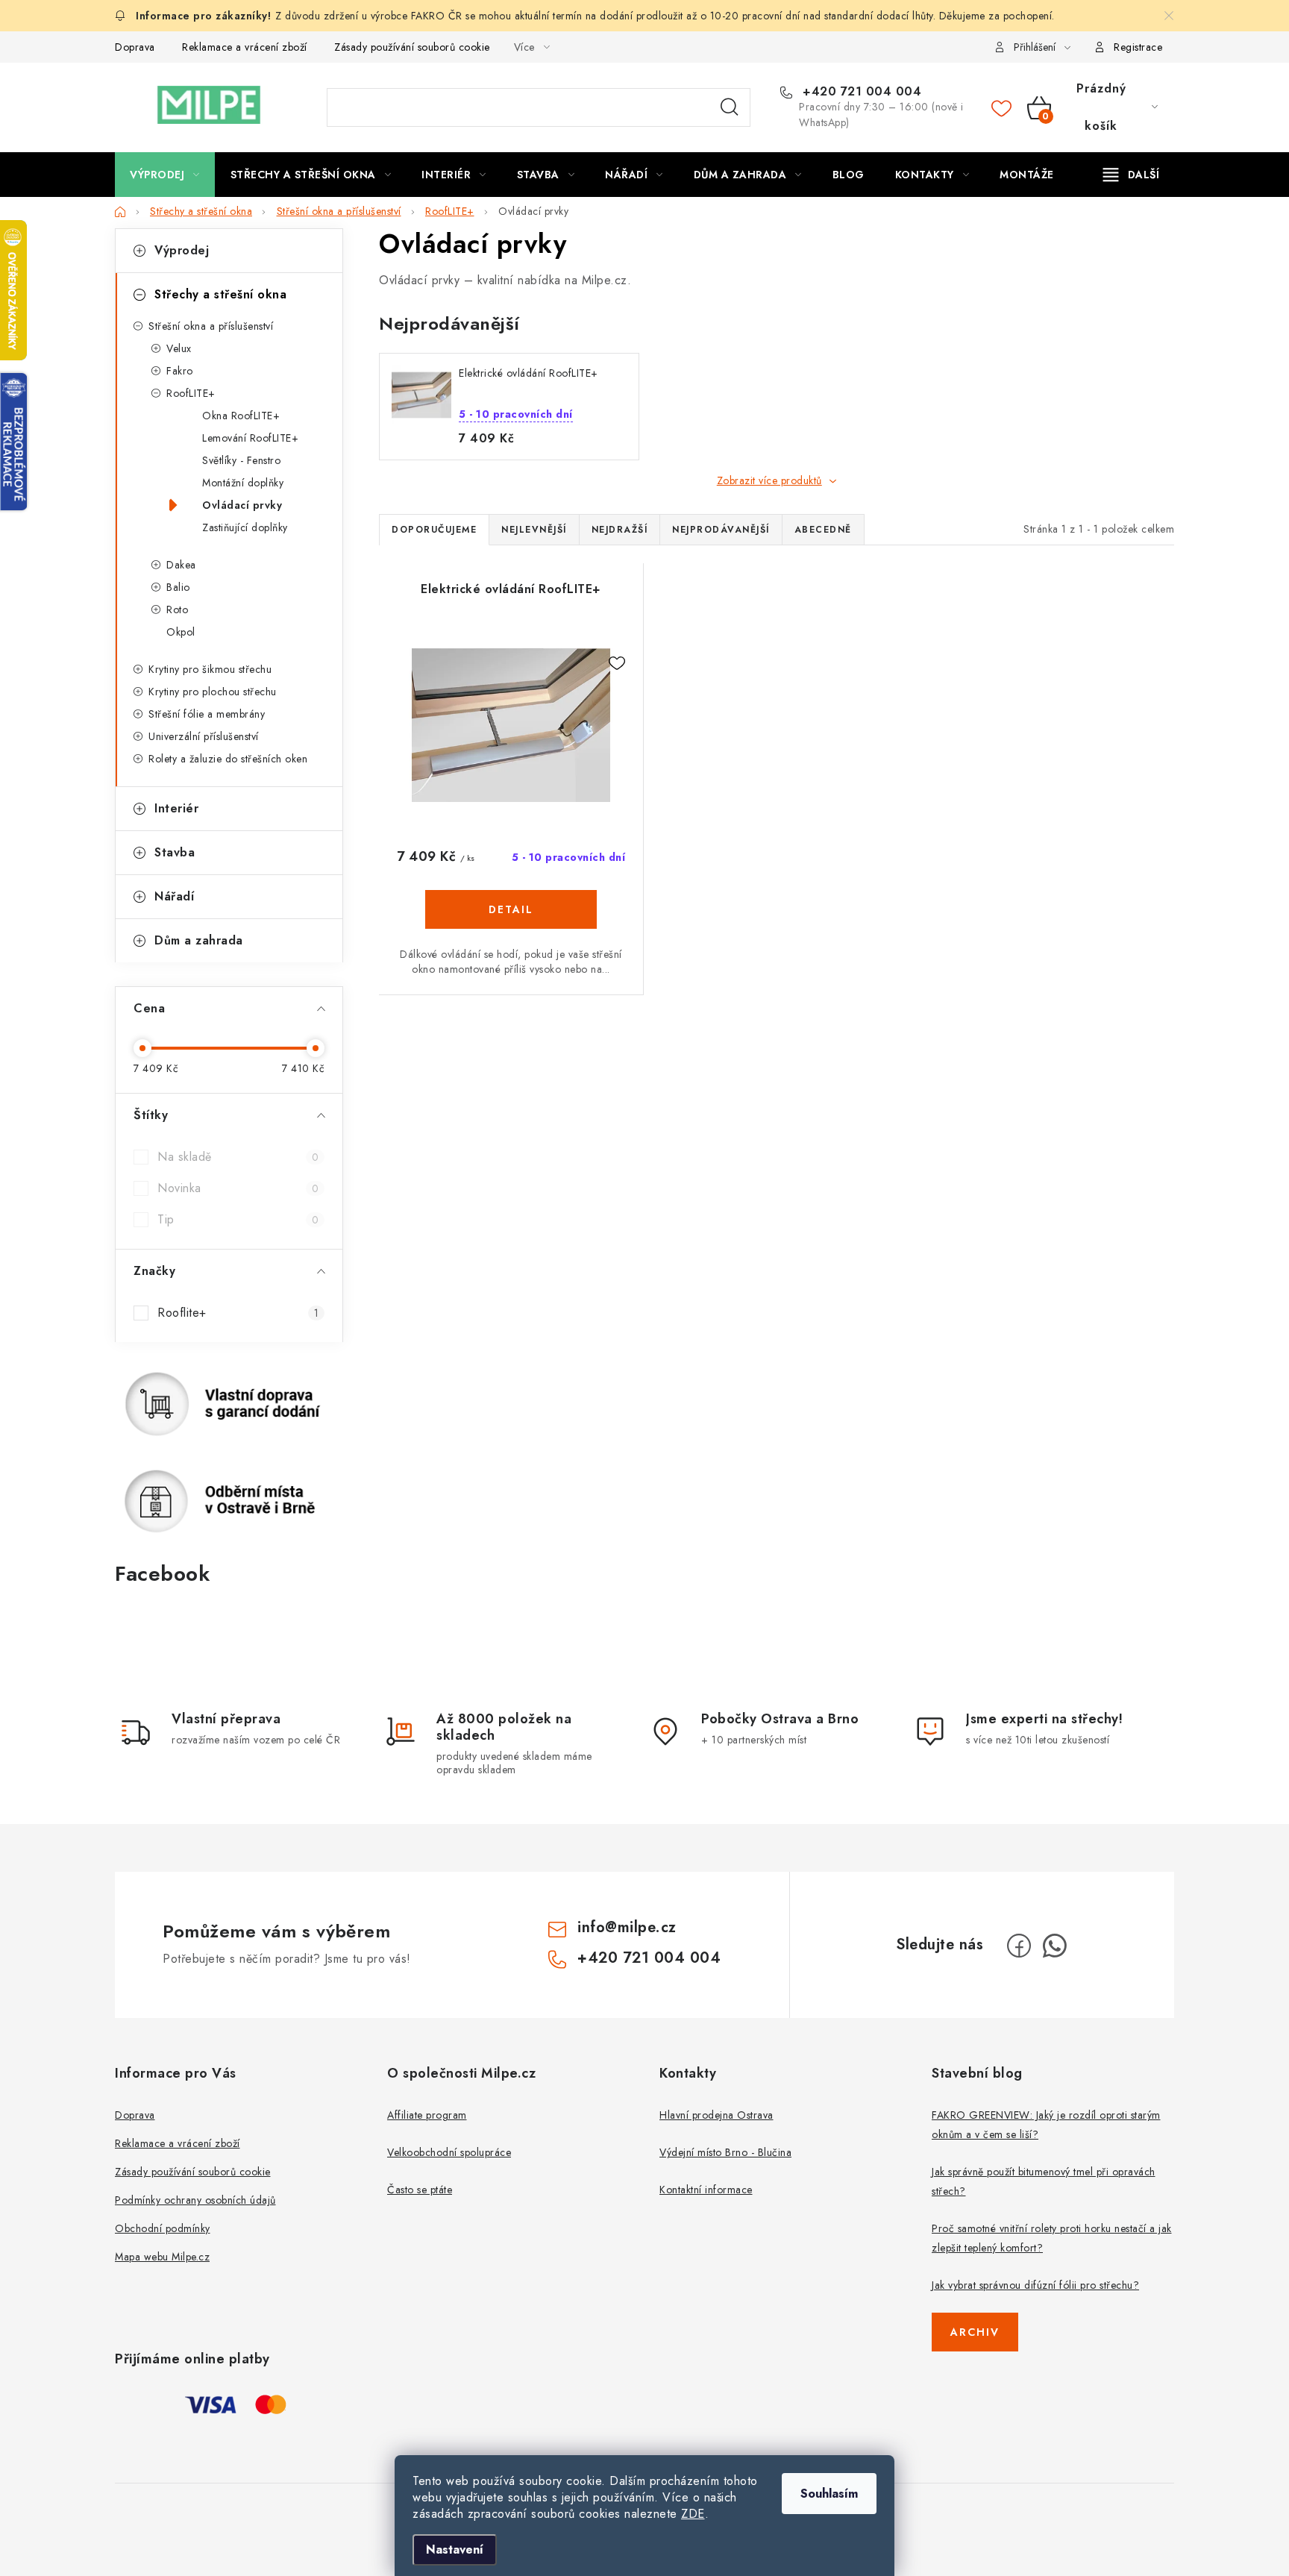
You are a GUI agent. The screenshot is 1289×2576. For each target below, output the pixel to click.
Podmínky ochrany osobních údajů (195, 2200)
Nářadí (174, 896)
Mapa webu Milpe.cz (162, 2257)
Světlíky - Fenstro (241, 460)
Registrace (1138, 47)
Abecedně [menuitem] (823, 530)
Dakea (181, 565)
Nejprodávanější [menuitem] (721, 530)
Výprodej (182, 250)
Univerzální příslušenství (204, 736)
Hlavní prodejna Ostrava (716, 2115)
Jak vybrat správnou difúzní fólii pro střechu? (1035, 2285)
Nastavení (455, 2550)
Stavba (175, 852)
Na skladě (238, 1157)
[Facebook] (1019, 1946)
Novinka (238, 1188)
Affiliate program (427, 2115)
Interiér (176, 808)
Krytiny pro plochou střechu (213, 692)
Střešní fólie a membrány (207, 714)
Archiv (975, 2332)
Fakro (180, 371)
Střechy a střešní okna (220, 294)
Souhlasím (829, 2494)
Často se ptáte (420, 2190)
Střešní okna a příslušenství (211, 326)
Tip (238, 1219)
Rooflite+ (238, 1313)
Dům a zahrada (199, 940)
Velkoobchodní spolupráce (449, 2152)
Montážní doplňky (243, 483)
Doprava (135, 47)
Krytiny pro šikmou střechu (210, 669)
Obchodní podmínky (163, 2228)
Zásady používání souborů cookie (412, 47)
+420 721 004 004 (860, 92)
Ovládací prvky (242, 505)
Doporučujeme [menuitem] (434, 530)
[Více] (1131, 175)
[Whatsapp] (1055, 1946)
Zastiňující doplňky (245, 527)
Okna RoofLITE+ (241, 416)
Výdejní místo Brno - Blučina (725, 2152)
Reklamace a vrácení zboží (245, 47)
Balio (178, 587)
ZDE (693, 2514)
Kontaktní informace (706, 2190)
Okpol (181, 632)
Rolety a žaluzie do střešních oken (228, 759)
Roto (177, 609)
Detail (511, 909)
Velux (179, 348)
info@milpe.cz (627, 1927)
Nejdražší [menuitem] (620, 530)
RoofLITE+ (191, 393)
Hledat (730, 107)
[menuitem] (165, 175)
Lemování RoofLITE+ (250, 438)
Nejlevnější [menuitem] (534, 530)
